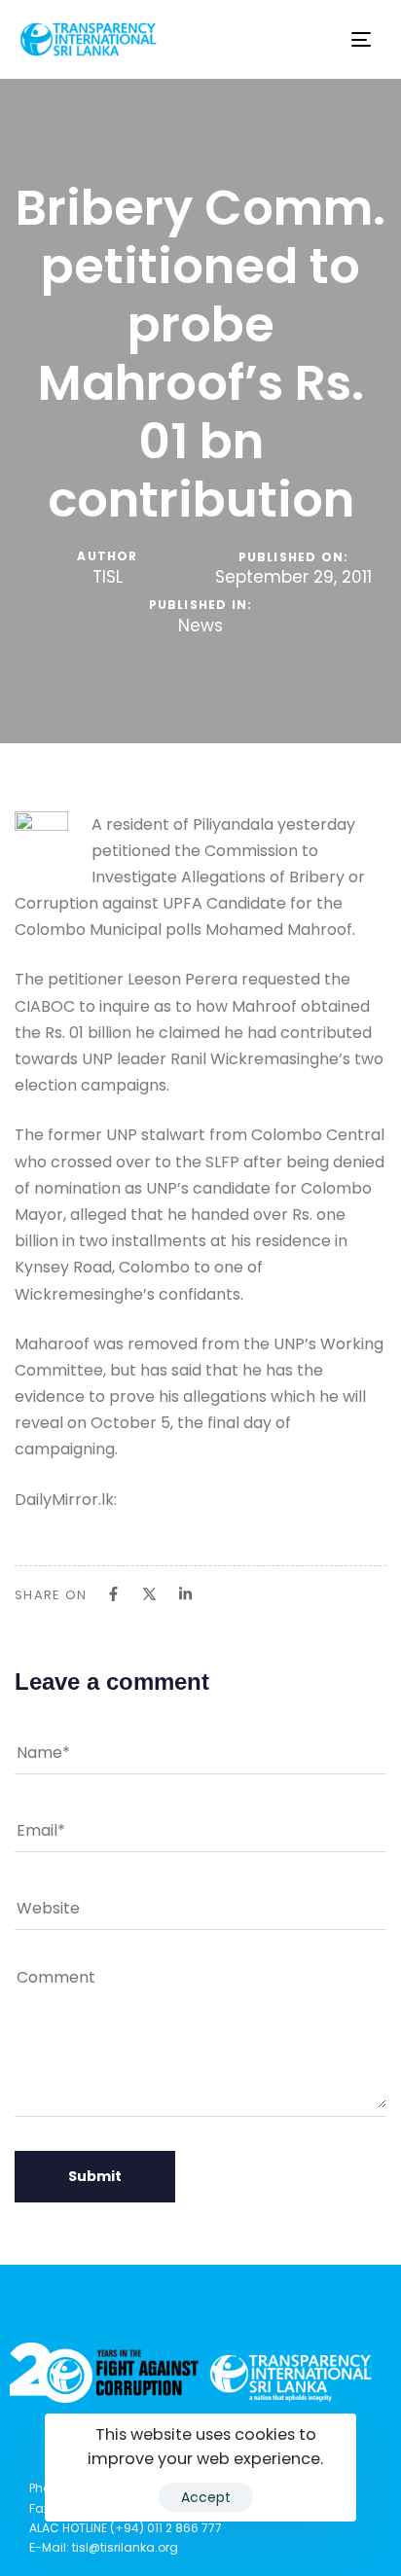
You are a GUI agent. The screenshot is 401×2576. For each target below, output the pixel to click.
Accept (206, 2497)
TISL (108, 577)
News (200, 626)
